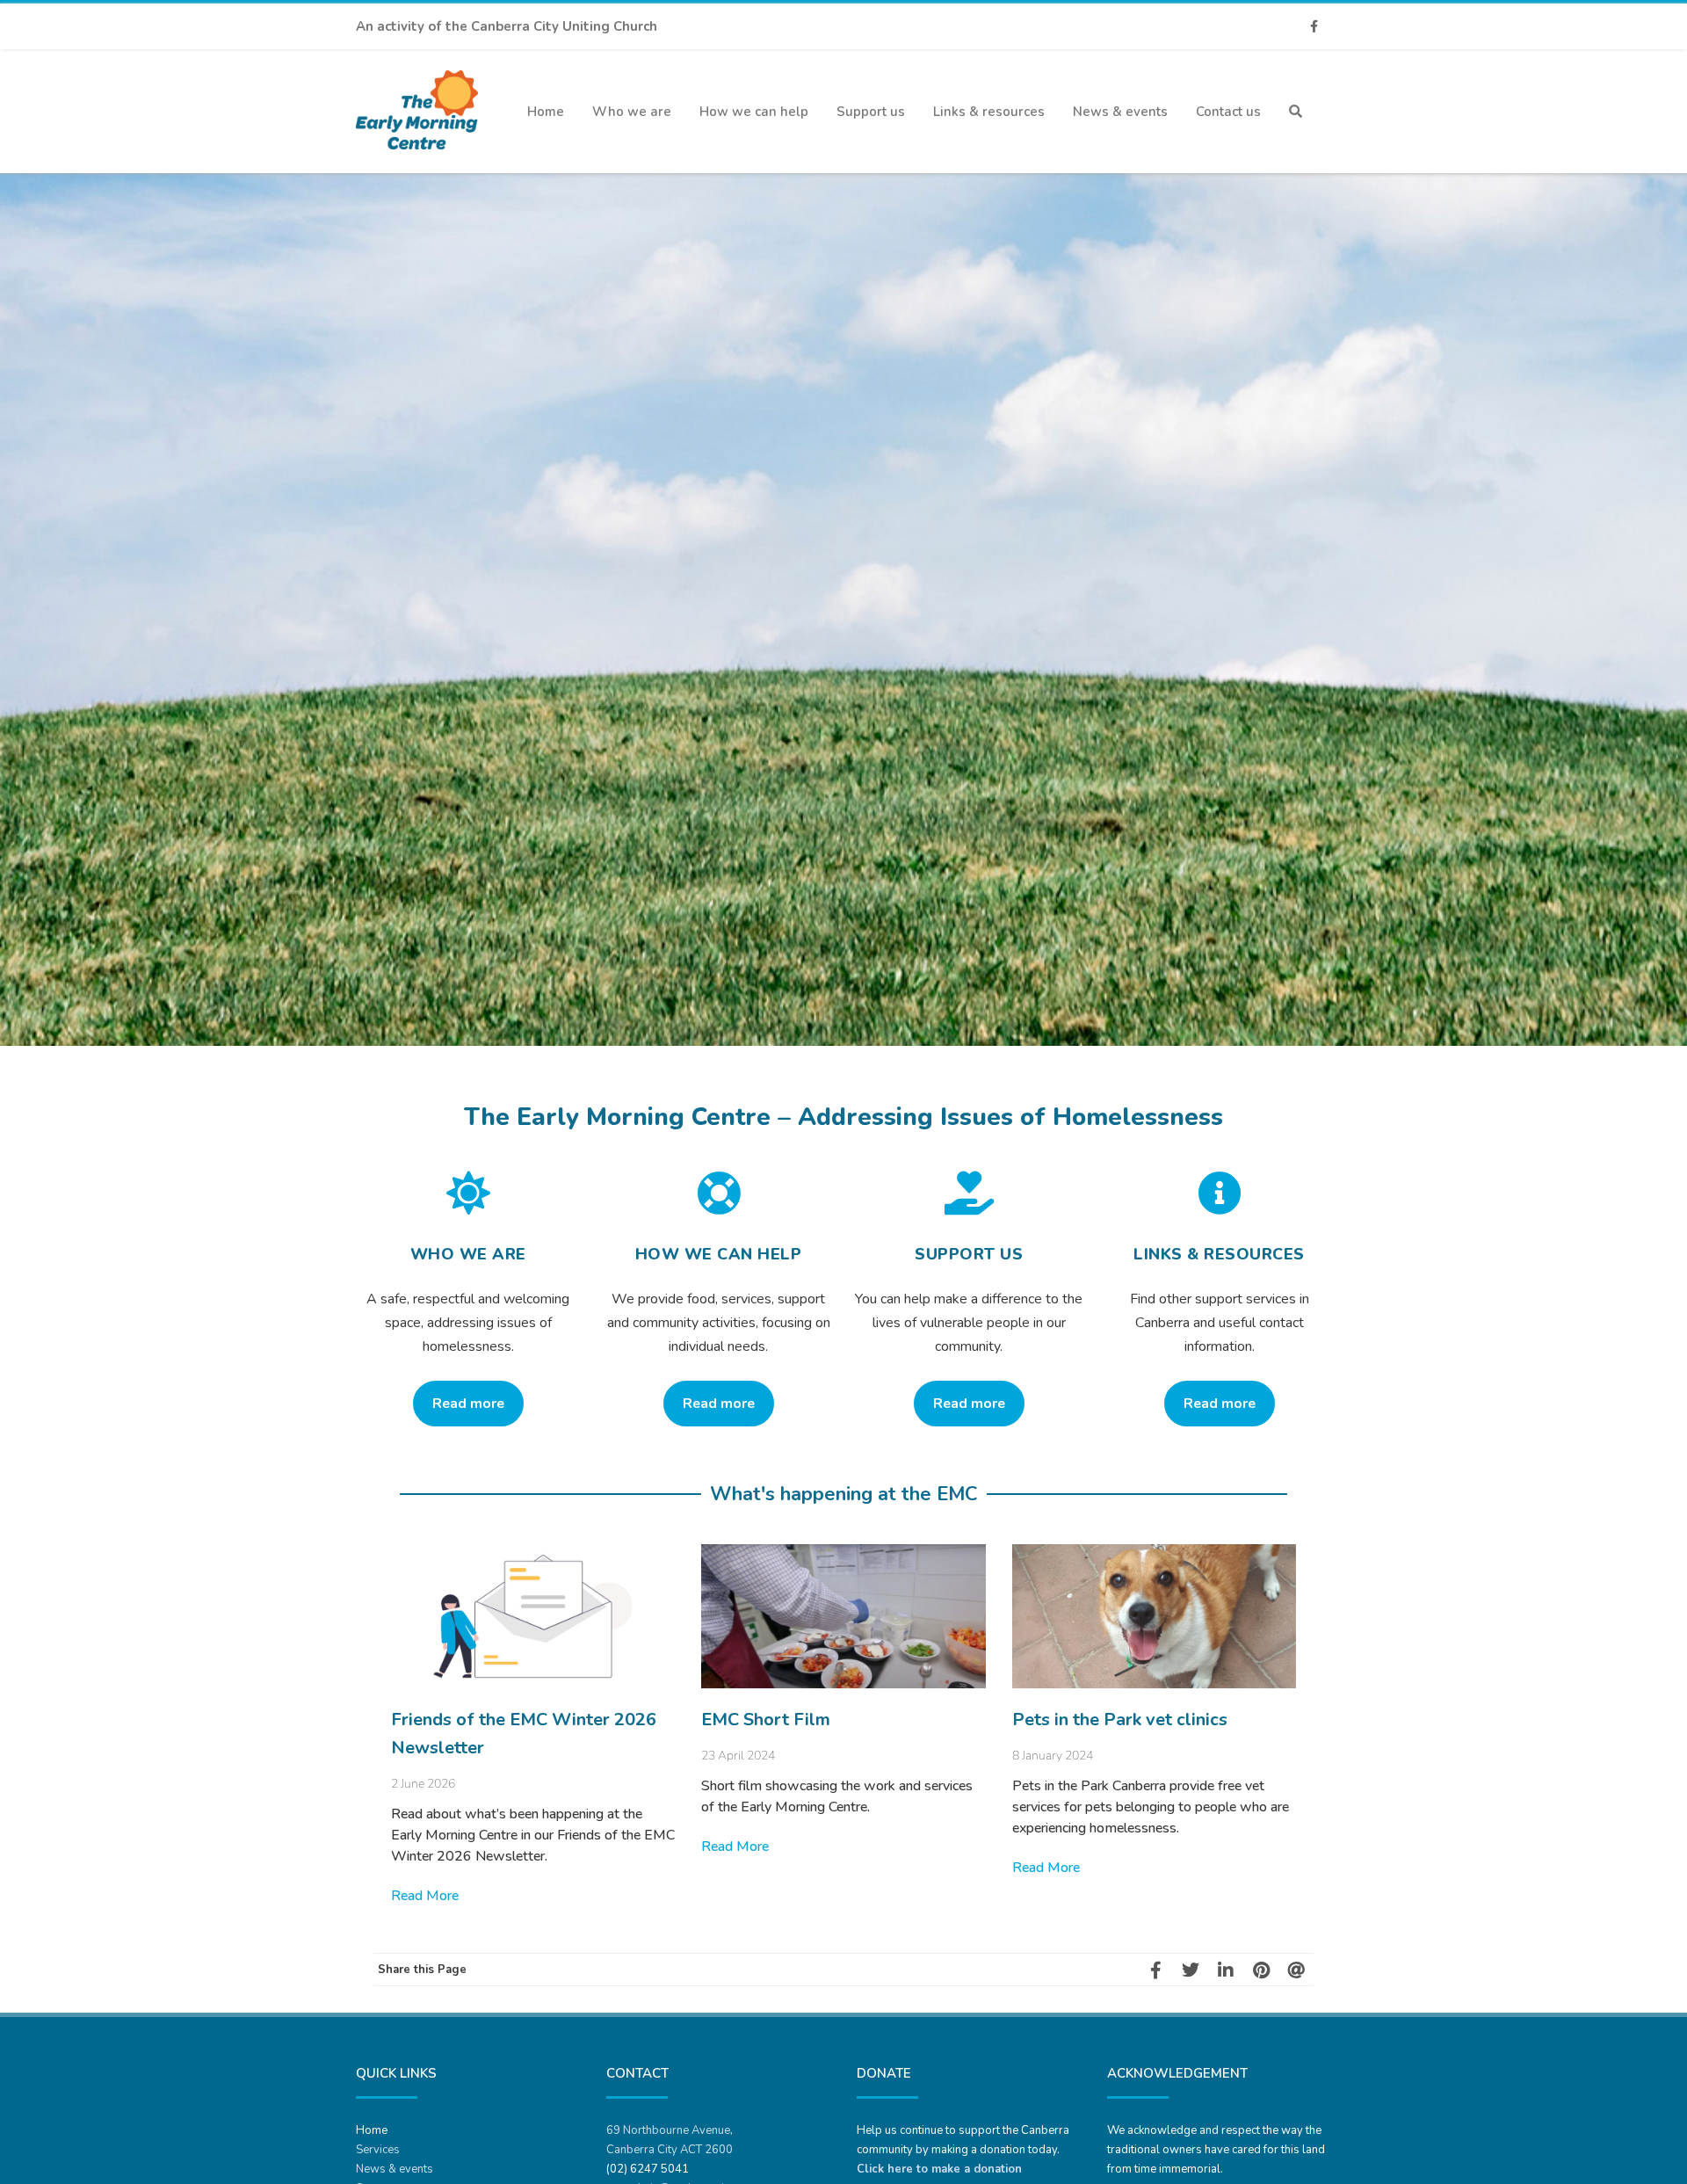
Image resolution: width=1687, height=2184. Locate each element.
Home (546, 112)
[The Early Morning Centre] (417, 166)
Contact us (1228, 112)
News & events (1120, 112)
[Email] (1296, 1970)
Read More (425, 1896)
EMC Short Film (766, 1720)
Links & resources (989, 112)
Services (378, 2150)
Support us (871, 112)
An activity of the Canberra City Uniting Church (507, 26)
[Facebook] (1314, 27)
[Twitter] (1191, 1970)
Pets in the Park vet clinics (1120, 1720)
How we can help (754, 112)
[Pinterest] (1261, 1970)
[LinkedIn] (1226, 1970)
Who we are (632, 112)
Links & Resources (1219, 1254)
